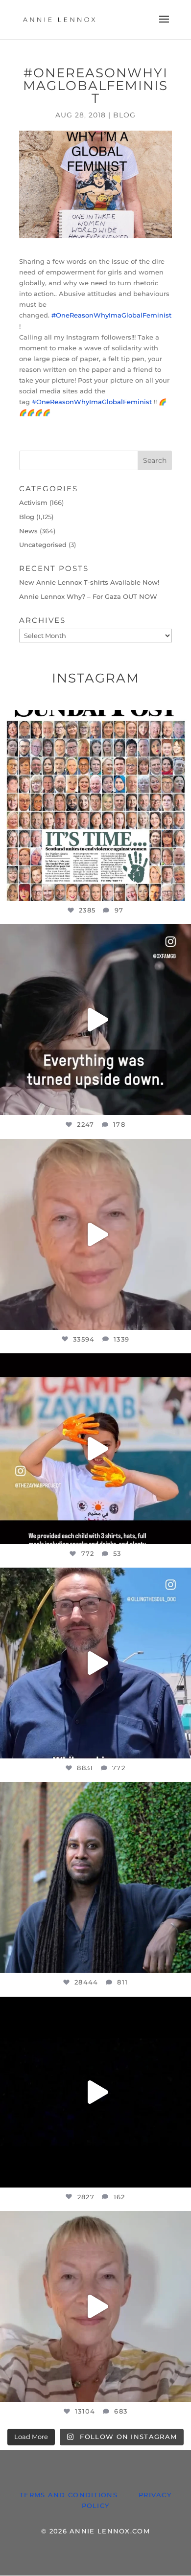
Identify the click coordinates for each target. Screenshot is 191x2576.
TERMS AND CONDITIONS (69, 2495)
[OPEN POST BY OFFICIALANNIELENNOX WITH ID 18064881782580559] (95, 2092)
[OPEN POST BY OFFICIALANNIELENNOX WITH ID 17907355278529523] (95, 1234)
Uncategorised (43, 545)
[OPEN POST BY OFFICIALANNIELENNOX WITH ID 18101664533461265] (95, 1877)
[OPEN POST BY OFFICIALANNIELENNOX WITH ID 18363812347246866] (95, 1663)
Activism (33, 502)
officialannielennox (94, 720)
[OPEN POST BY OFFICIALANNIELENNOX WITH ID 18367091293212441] (95, 2306)
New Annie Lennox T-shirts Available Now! (89, 582)
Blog (124, 115)
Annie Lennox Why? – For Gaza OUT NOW (88, 596)
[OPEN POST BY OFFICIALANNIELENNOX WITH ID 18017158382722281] (95, 1020)
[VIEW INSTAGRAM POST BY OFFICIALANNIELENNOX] (181, 889)
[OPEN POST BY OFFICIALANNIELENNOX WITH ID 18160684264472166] (95, 1449)
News (28, 531)
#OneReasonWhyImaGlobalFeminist (111, 315)
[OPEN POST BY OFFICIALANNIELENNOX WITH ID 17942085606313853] (95, 805)
